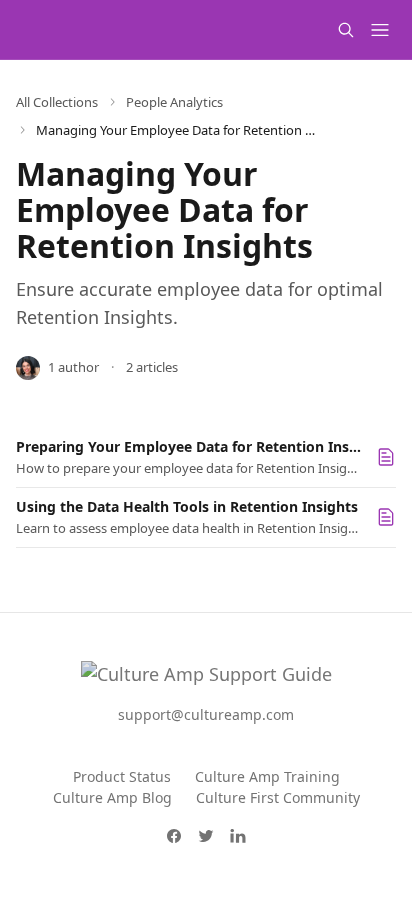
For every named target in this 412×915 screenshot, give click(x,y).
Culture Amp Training (267, 776)
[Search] (346, 30)
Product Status (122, 776)
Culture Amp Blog (112, 797)
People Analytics (174, 102)
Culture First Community (278, 797)
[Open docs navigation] (380, 30)
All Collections (57, 102)
